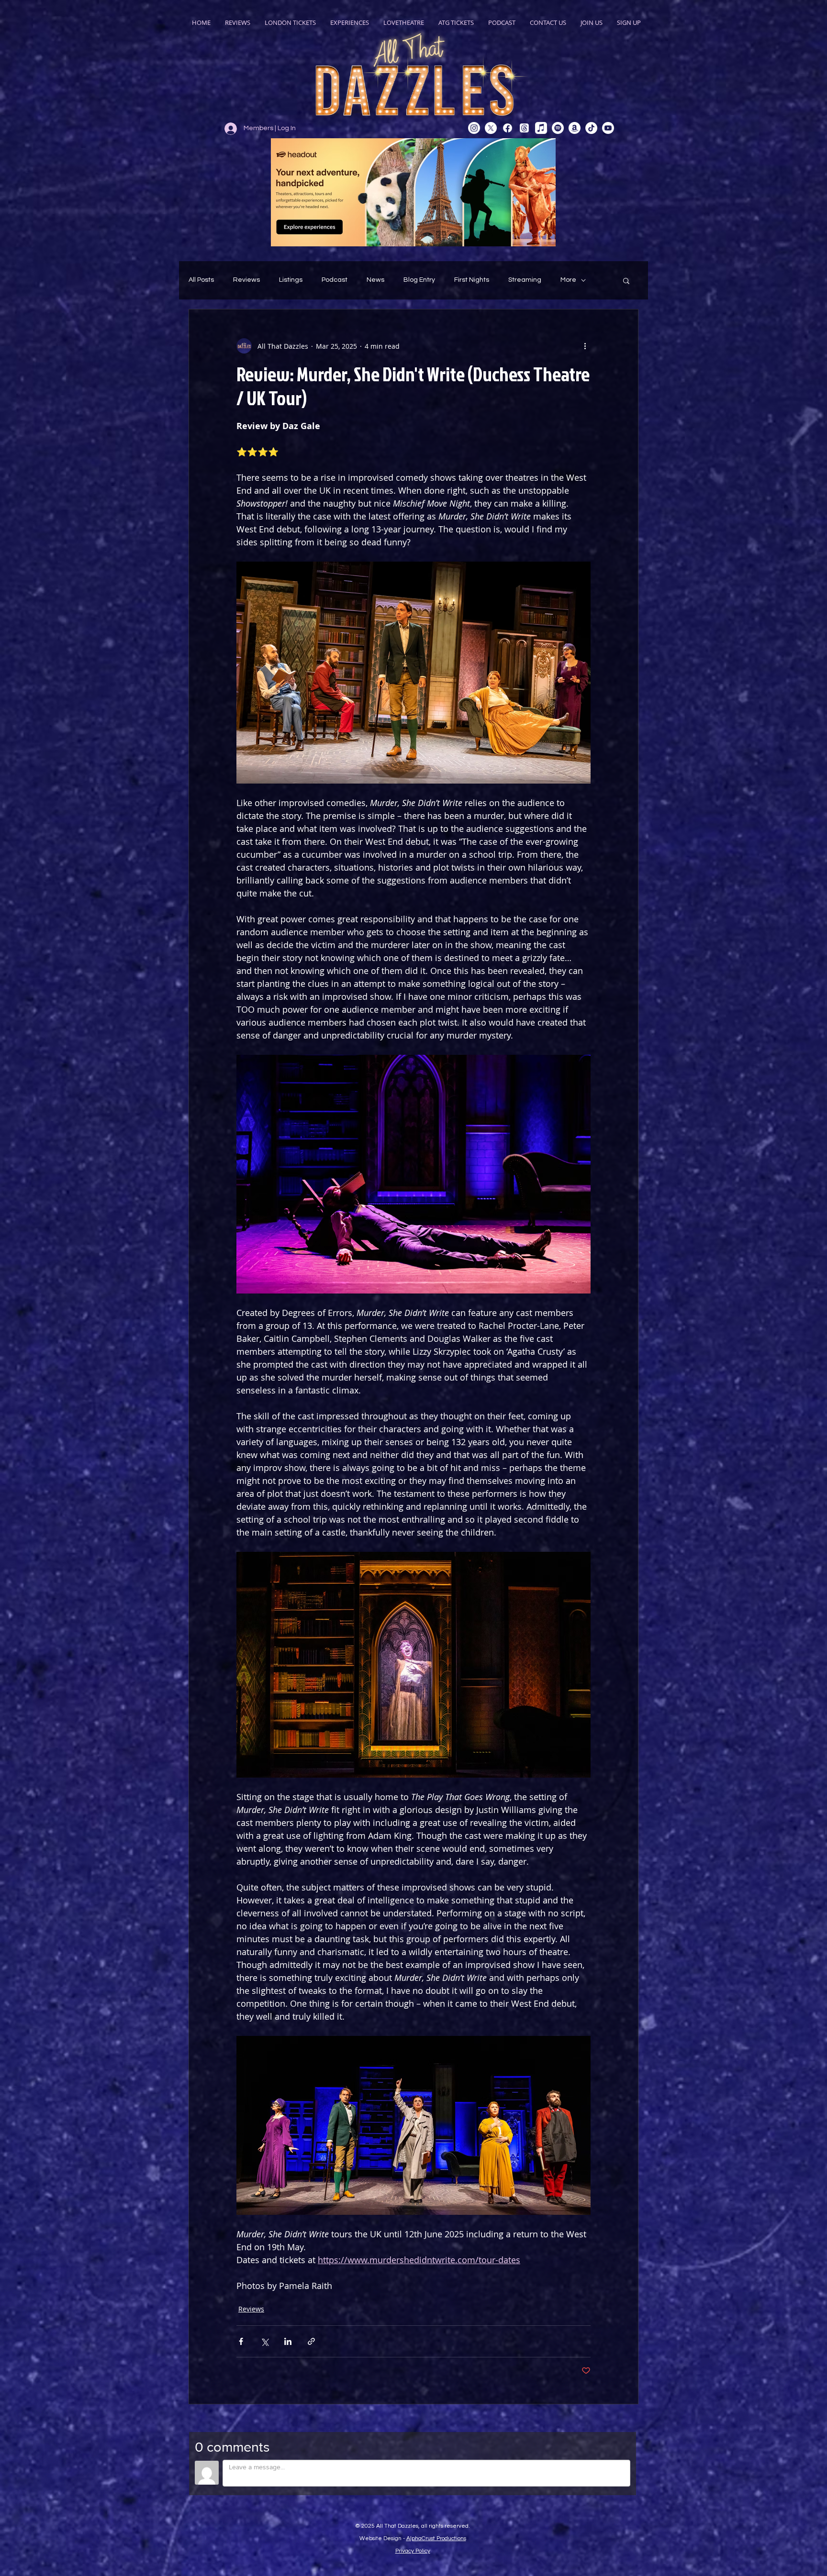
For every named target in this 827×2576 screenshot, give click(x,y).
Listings (291, 280)
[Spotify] (558, 128)
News (375, 280)
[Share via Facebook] (241, 2341)
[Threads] (524, 128)
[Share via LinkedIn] (288, 2341)
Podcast (335, 280)
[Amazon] (575, 128)
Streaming (525, 280)
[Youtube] (608, 128)
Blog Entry (419, 280)
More (568, 280)
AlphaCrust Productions (436, 2538)
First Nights (472, 280)
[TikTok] (591, 128)
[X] (491, 128)
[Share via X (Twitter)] (264, 2341)
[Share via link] (311, 2341)
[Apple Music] (541, 128)
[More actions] (585, 346)
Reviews (246, 280)
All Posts (201, 280)
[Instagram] (474, 128)
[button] (626, 280)
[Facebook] (508, 128)
